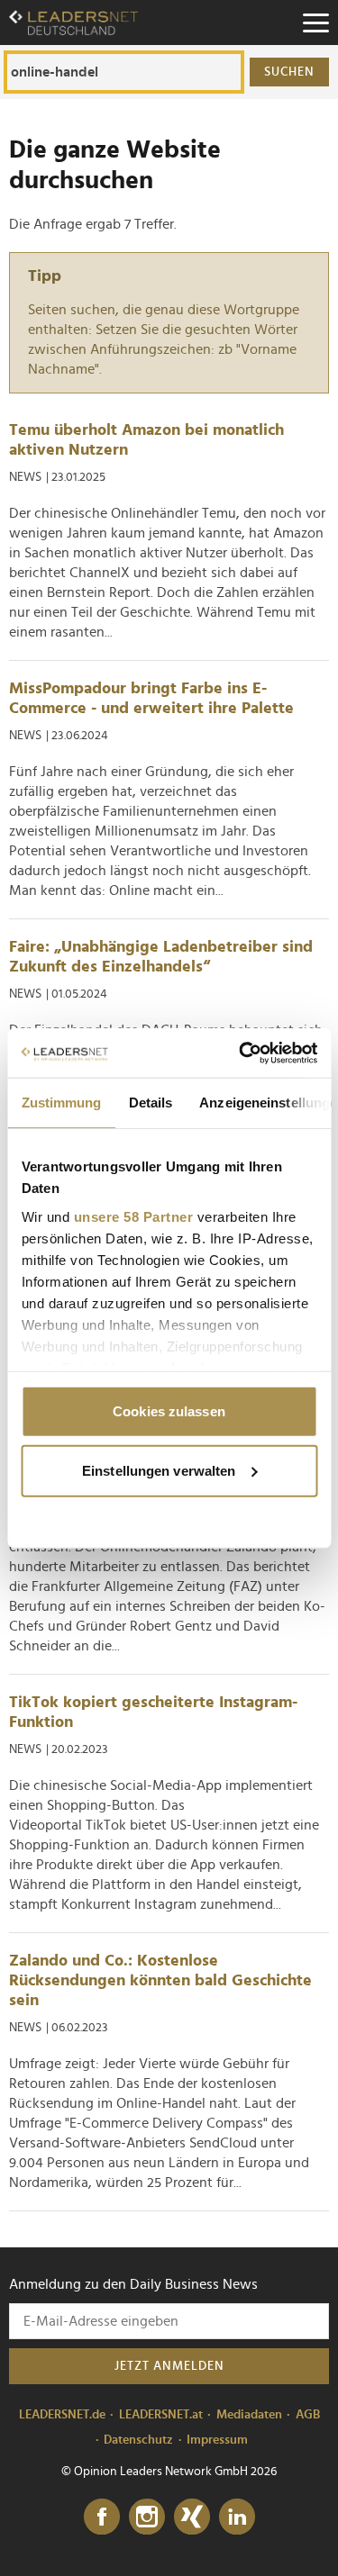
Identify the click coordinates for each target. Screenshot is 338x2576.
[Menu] (315, 23)
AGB (308, 2415)
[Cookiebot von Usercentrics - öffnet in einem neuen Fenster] (241, 1053)
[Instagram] (147, 2517)
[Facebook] (102, 2517)
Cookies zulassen (169, 1411)
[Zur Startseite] (73, 23)
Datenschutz (138, 2440)
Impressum (217, 2440)
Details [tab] (150, 1103)
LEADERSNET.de (62, 2415)
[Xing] (192, 2517)
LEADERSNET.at (161, 2415)
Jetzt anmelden (169, 2366)
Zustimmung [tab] (61, 1103)
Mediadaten (249, 2415)
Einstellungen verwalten (159, 1470)
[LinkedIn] (237, 2517)
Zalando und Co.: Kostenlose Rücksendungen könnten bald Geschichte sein (160, 1981)
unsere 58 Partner (133, 1216)
